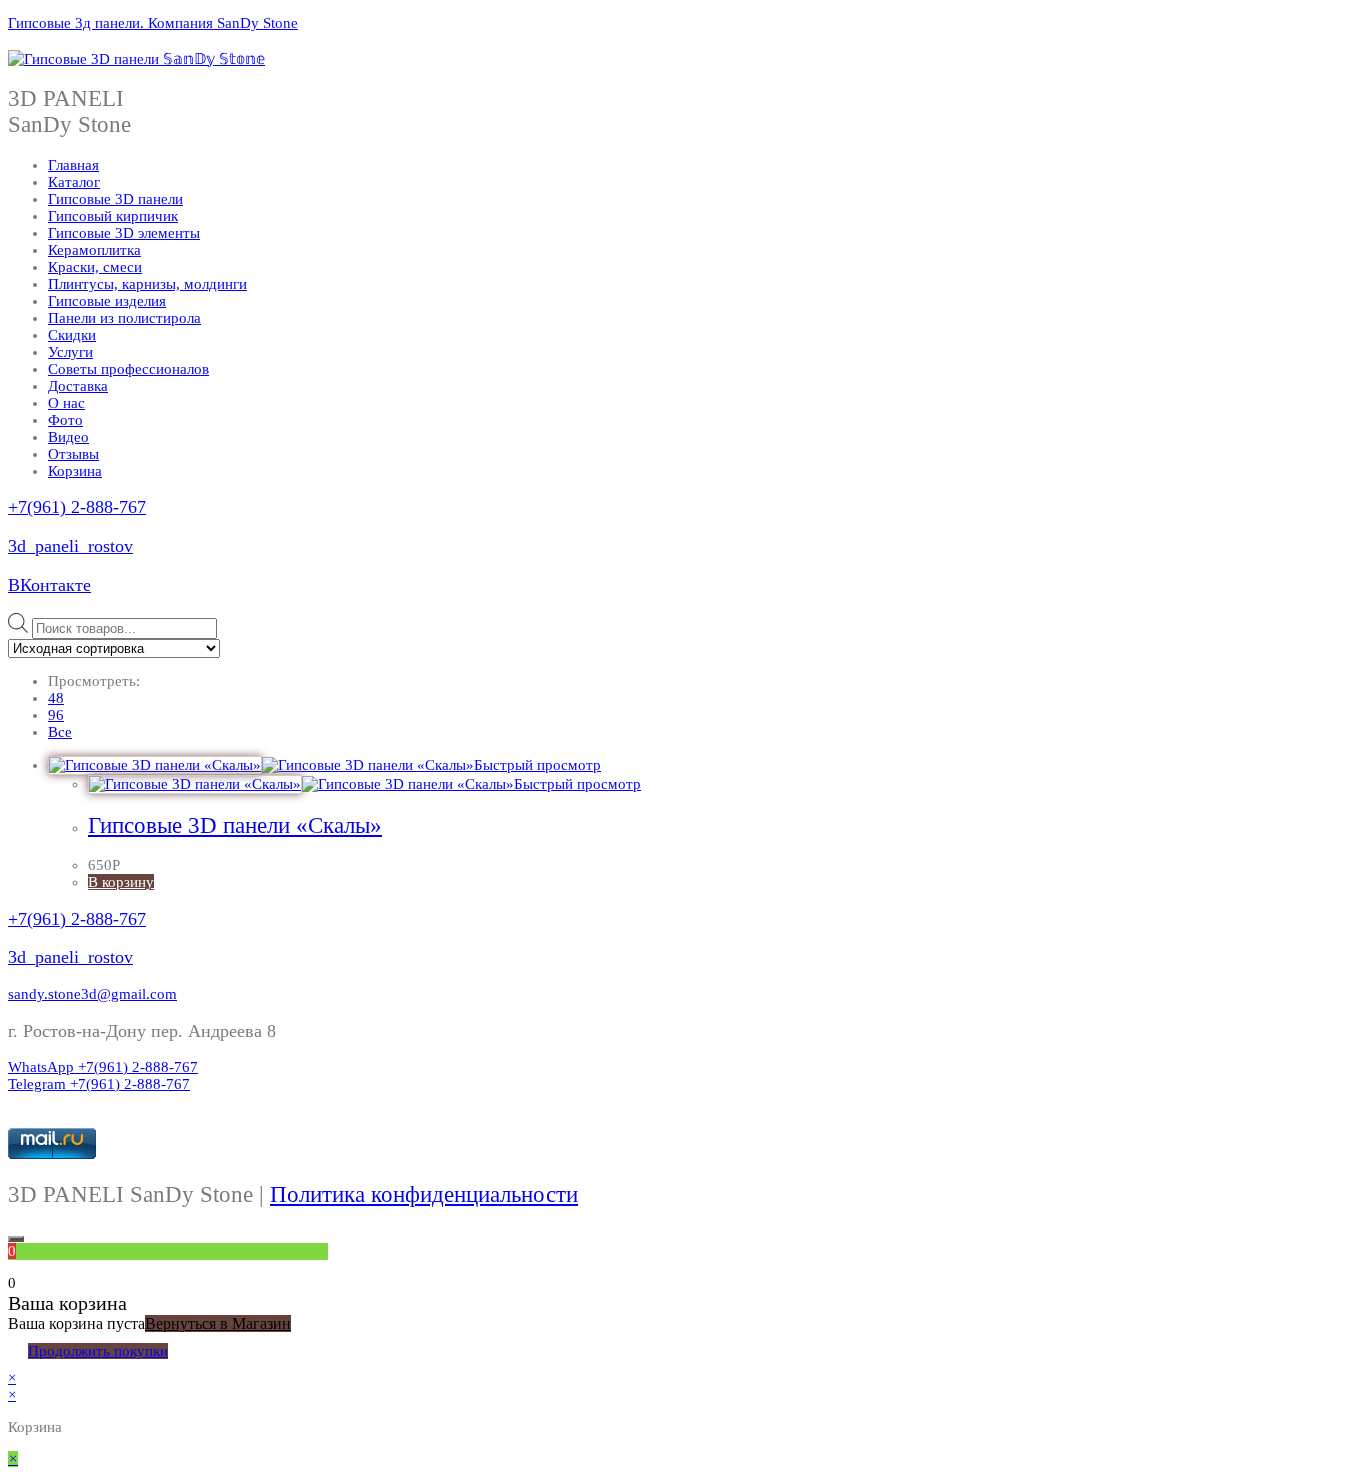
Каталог (74, 182)
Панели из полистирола (124, 318)
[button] (92, 994)
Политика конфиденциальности (424, 1194)
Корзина (75, 471)
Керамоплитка (94, 250)
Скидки (72, 335)
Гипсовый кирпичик (113, 216)
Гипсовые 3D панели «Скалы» (235, 825)
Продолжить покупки (98, 1351)
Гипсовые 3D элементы (124, 233)
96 (56, 715)
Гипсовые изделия (107, 301)
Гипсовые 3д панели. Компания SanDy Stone (153, 23)
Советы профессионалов (128, 369)
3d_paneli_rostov (70, 546)
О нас (66, 403)
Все (60, 732)
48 (56, 698)
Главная (73, 165)
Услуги (70, 352)
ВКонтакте (49, 585)
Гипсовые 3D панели (115, 199)
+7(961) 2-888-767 (77, 507)
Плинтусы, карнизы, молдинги (147, 284)
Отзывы (73, 454)
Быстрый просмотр (537, 765)
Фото (65, 420)
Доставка (78, 386)
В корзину (121, 882)
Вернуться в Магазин (218, 1323)
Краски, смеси (95, 267)
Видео (68, 437)
